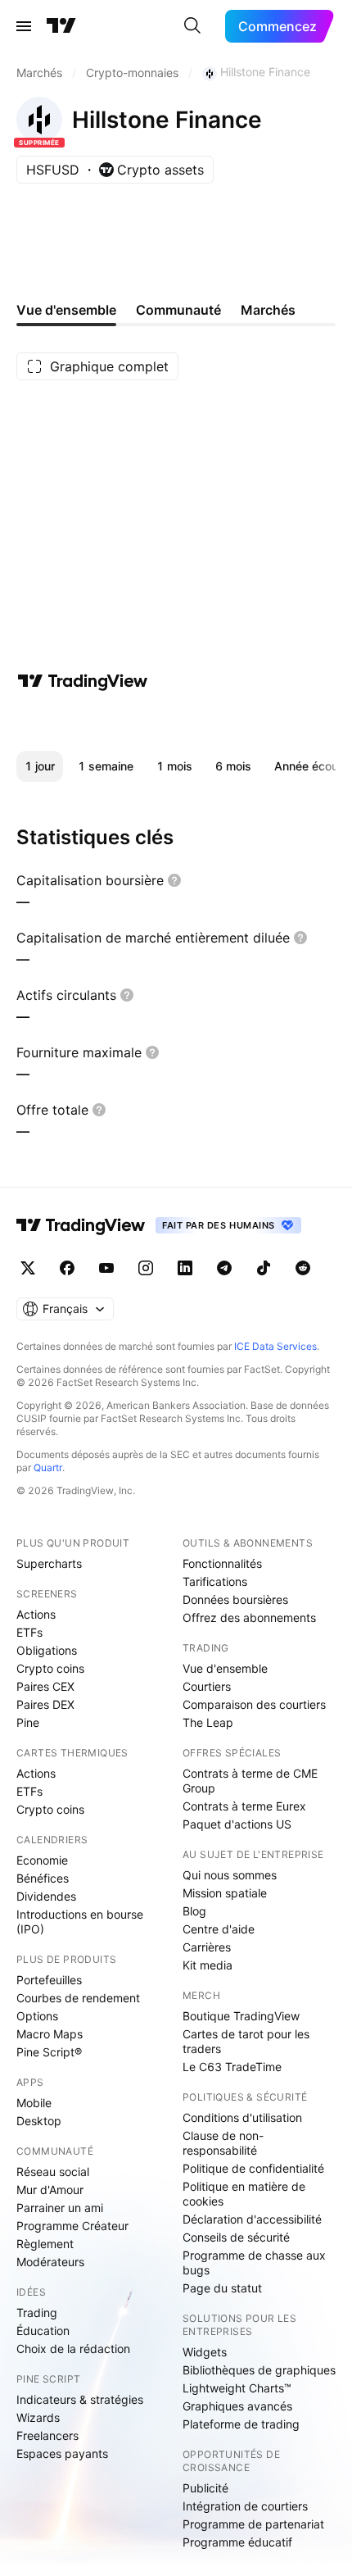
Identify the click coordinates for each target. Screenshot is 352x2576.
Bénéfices (43, 1878)
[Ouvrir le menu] (24, 26)
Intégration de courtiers (245, 2506)
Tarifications (215, 1581)
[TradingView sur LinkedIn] (185, 1268)
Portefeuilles (49, 1980)
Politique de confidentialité (253, 2168)
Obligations (47, 1650)
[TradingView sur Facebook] (67, 1268)
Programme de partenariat (253, 2524)
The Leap (208, 1722)
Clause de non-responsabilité (223, 2143)
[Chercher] (192, 26)
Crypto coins (50, 1668)
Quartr (48, 1467)
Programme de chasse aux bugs (254, 2263)
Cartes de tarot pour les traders (246, 2041)
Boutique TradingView (241, 2016)
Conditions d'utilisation (242, 2117)
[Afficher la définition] (174, 880)
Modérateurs (50, 2262)
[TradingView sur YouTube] (106, 1268)
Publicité (205, 2488)
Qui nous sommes (230, 1875)
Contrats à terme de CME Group (250, 1781)
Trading (37, 2312)
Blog (194, 1911)
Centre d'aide (219, 1929)
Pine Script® (49, 2052)
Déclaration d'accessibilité (252, 2219)
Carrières (207, 1947)
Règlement (45, 2244)
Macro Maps (50, 2034)
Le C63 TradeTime (232, 2067)
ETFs (29, 1632)
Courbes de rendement (78, 1998)
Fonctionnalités (222, 1563)
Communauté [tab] (178, 310)
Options (37, 2016)
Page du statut (222, 2288)
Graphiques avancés (237, 2406)
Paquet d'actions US (237, 1824)
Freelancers (47, 2435)
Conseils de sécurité (236, 2237)
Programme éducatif (237, 2542)
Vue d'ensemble (225, 1668)
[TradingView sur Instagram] (146, 1268)
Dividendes (46, 1896)
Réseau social (53, 2172)
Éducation (43, 2331)
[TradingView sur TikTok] (264, 1268)
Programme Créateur (72, 2226)
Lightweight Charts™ (237, 2388)
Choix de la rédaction (73, 2349)
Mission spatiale (225, 1893)
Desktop (39, 2121)
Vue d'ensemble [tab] (66, 310)
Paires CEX (45, 1686)
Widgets (205, 2352)
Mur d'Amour (50, 2190)
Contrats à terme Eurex (244, 1806)
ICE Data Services (275, 1346)
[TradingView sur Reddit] (303, 1268)
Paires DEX (45, 1704)
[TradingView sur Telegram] (224, 1268)
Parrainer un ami (60, 2208)
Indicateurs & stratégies (80, 2399)
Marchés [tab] (268, 310)
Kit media (208, 1965)
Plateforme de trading (241, 2424)
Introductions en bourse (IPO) (80, 1922)
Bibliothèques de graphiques (259, 2370)
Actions (36, 1614)
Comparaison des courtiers (254, 1704)
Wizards (38, 2417)
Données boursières (235, 1599)
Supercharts (49, 1563)
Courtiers (207, 1686)
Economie (42, 1860)
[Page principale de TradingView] (61, 26)
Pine (28, 1722)
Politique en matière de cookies (244, 2194)
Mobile (34, 2103)
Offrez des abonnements (249, 1617)
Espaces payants (62, 2453)
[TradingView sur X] (28, 1268)
